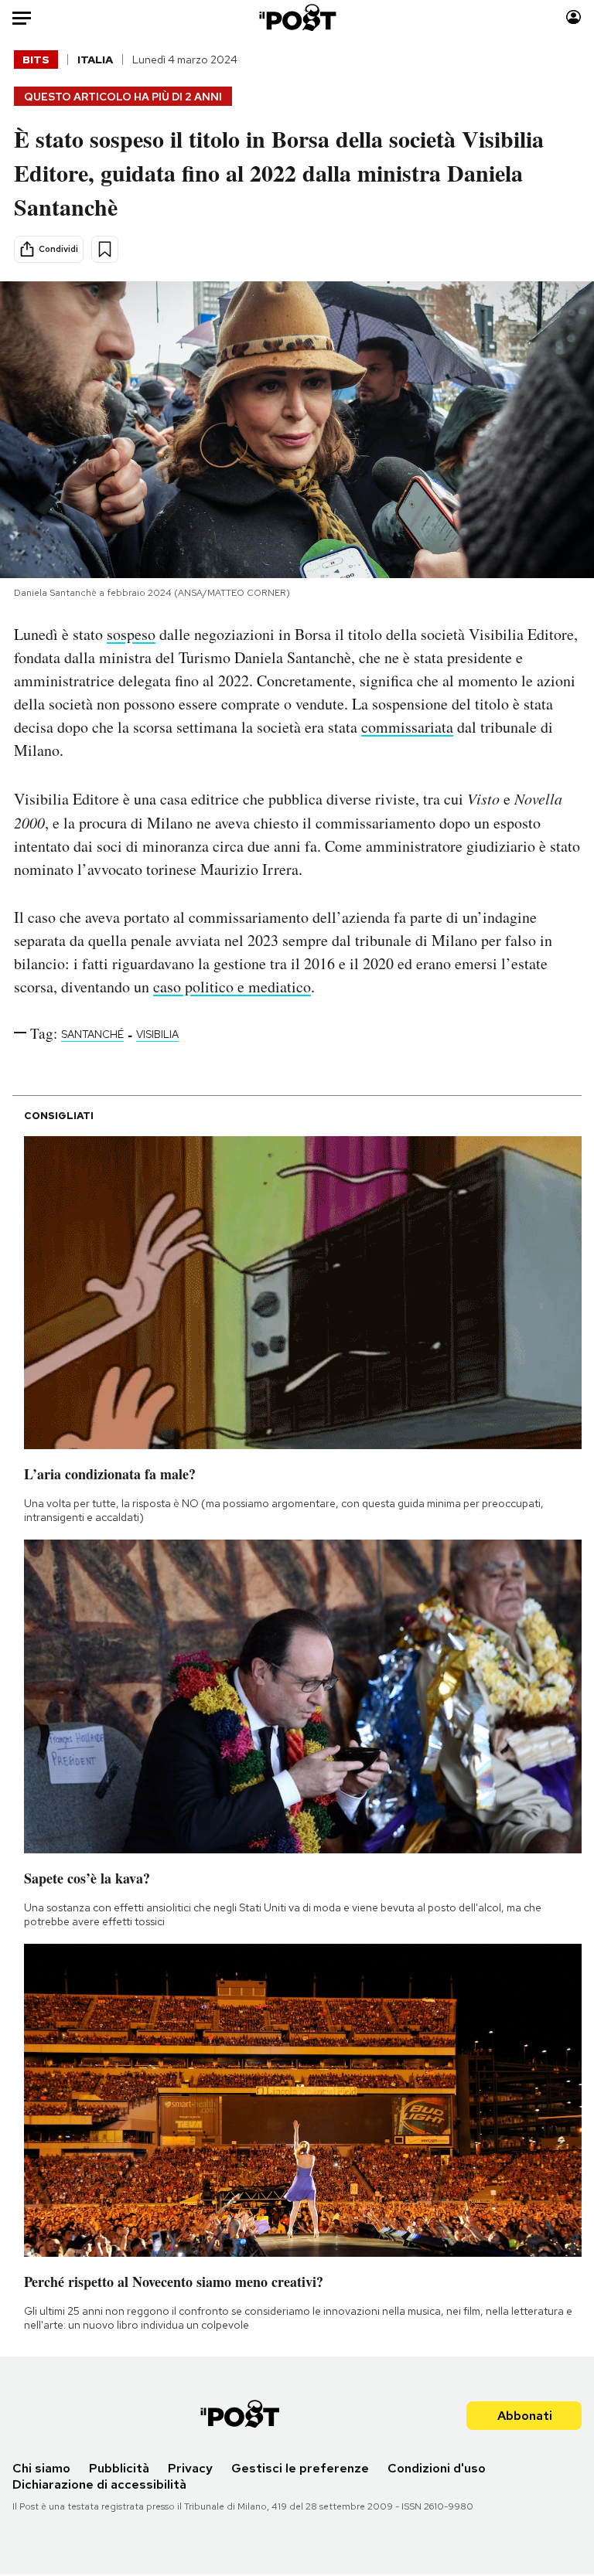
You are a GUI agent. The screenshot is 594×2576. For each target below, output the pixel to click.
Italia (95, 60)
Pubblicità (119, 2468)
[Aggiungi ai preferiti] (105, 249)
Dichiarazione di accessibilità (99, 2484)
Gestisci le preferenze (300, 2468)
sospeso (131, 634)
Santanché (92, 1034)
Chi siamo (41, 2468)
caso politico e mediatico (232, 987)
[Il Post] (297, 17)
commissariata (407, 727)
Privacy (190, 2468)
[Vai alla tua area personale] (574, 17)
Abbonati (525, 2416)
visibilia (157, 1034)
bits (36, 60)
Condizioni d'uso (437, 2468)
